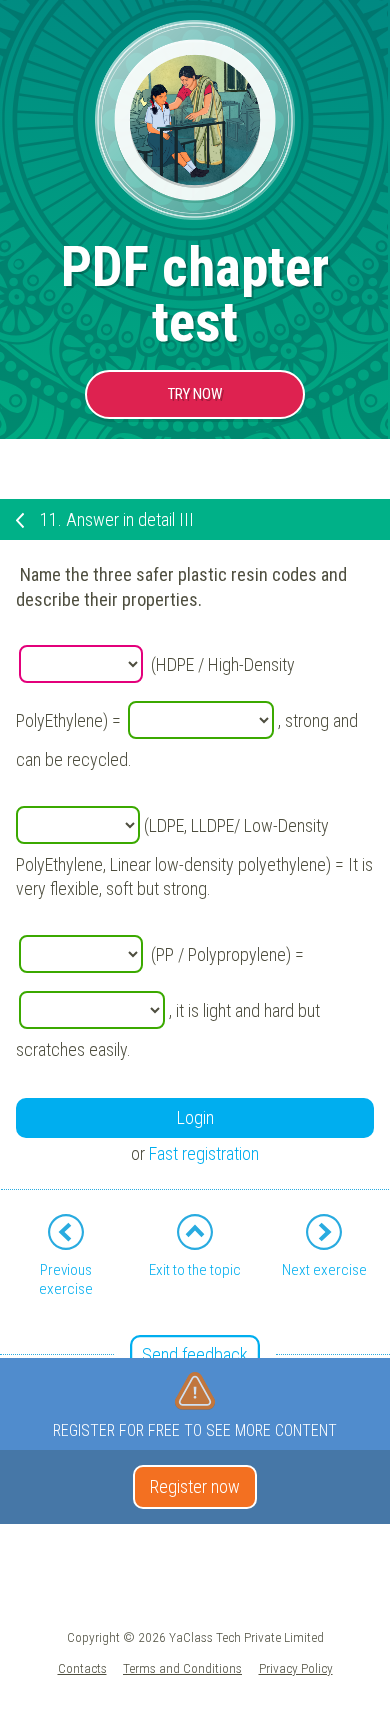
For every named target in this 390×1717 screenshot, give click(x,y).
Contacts (82, 1668)
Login (195, 1117)
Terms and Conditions (182, 1668)
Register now (195, 1486)
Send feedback (195, 1354)
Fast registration (204, 1153)
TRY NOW (195, 394)
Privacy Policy (296, 1668)
